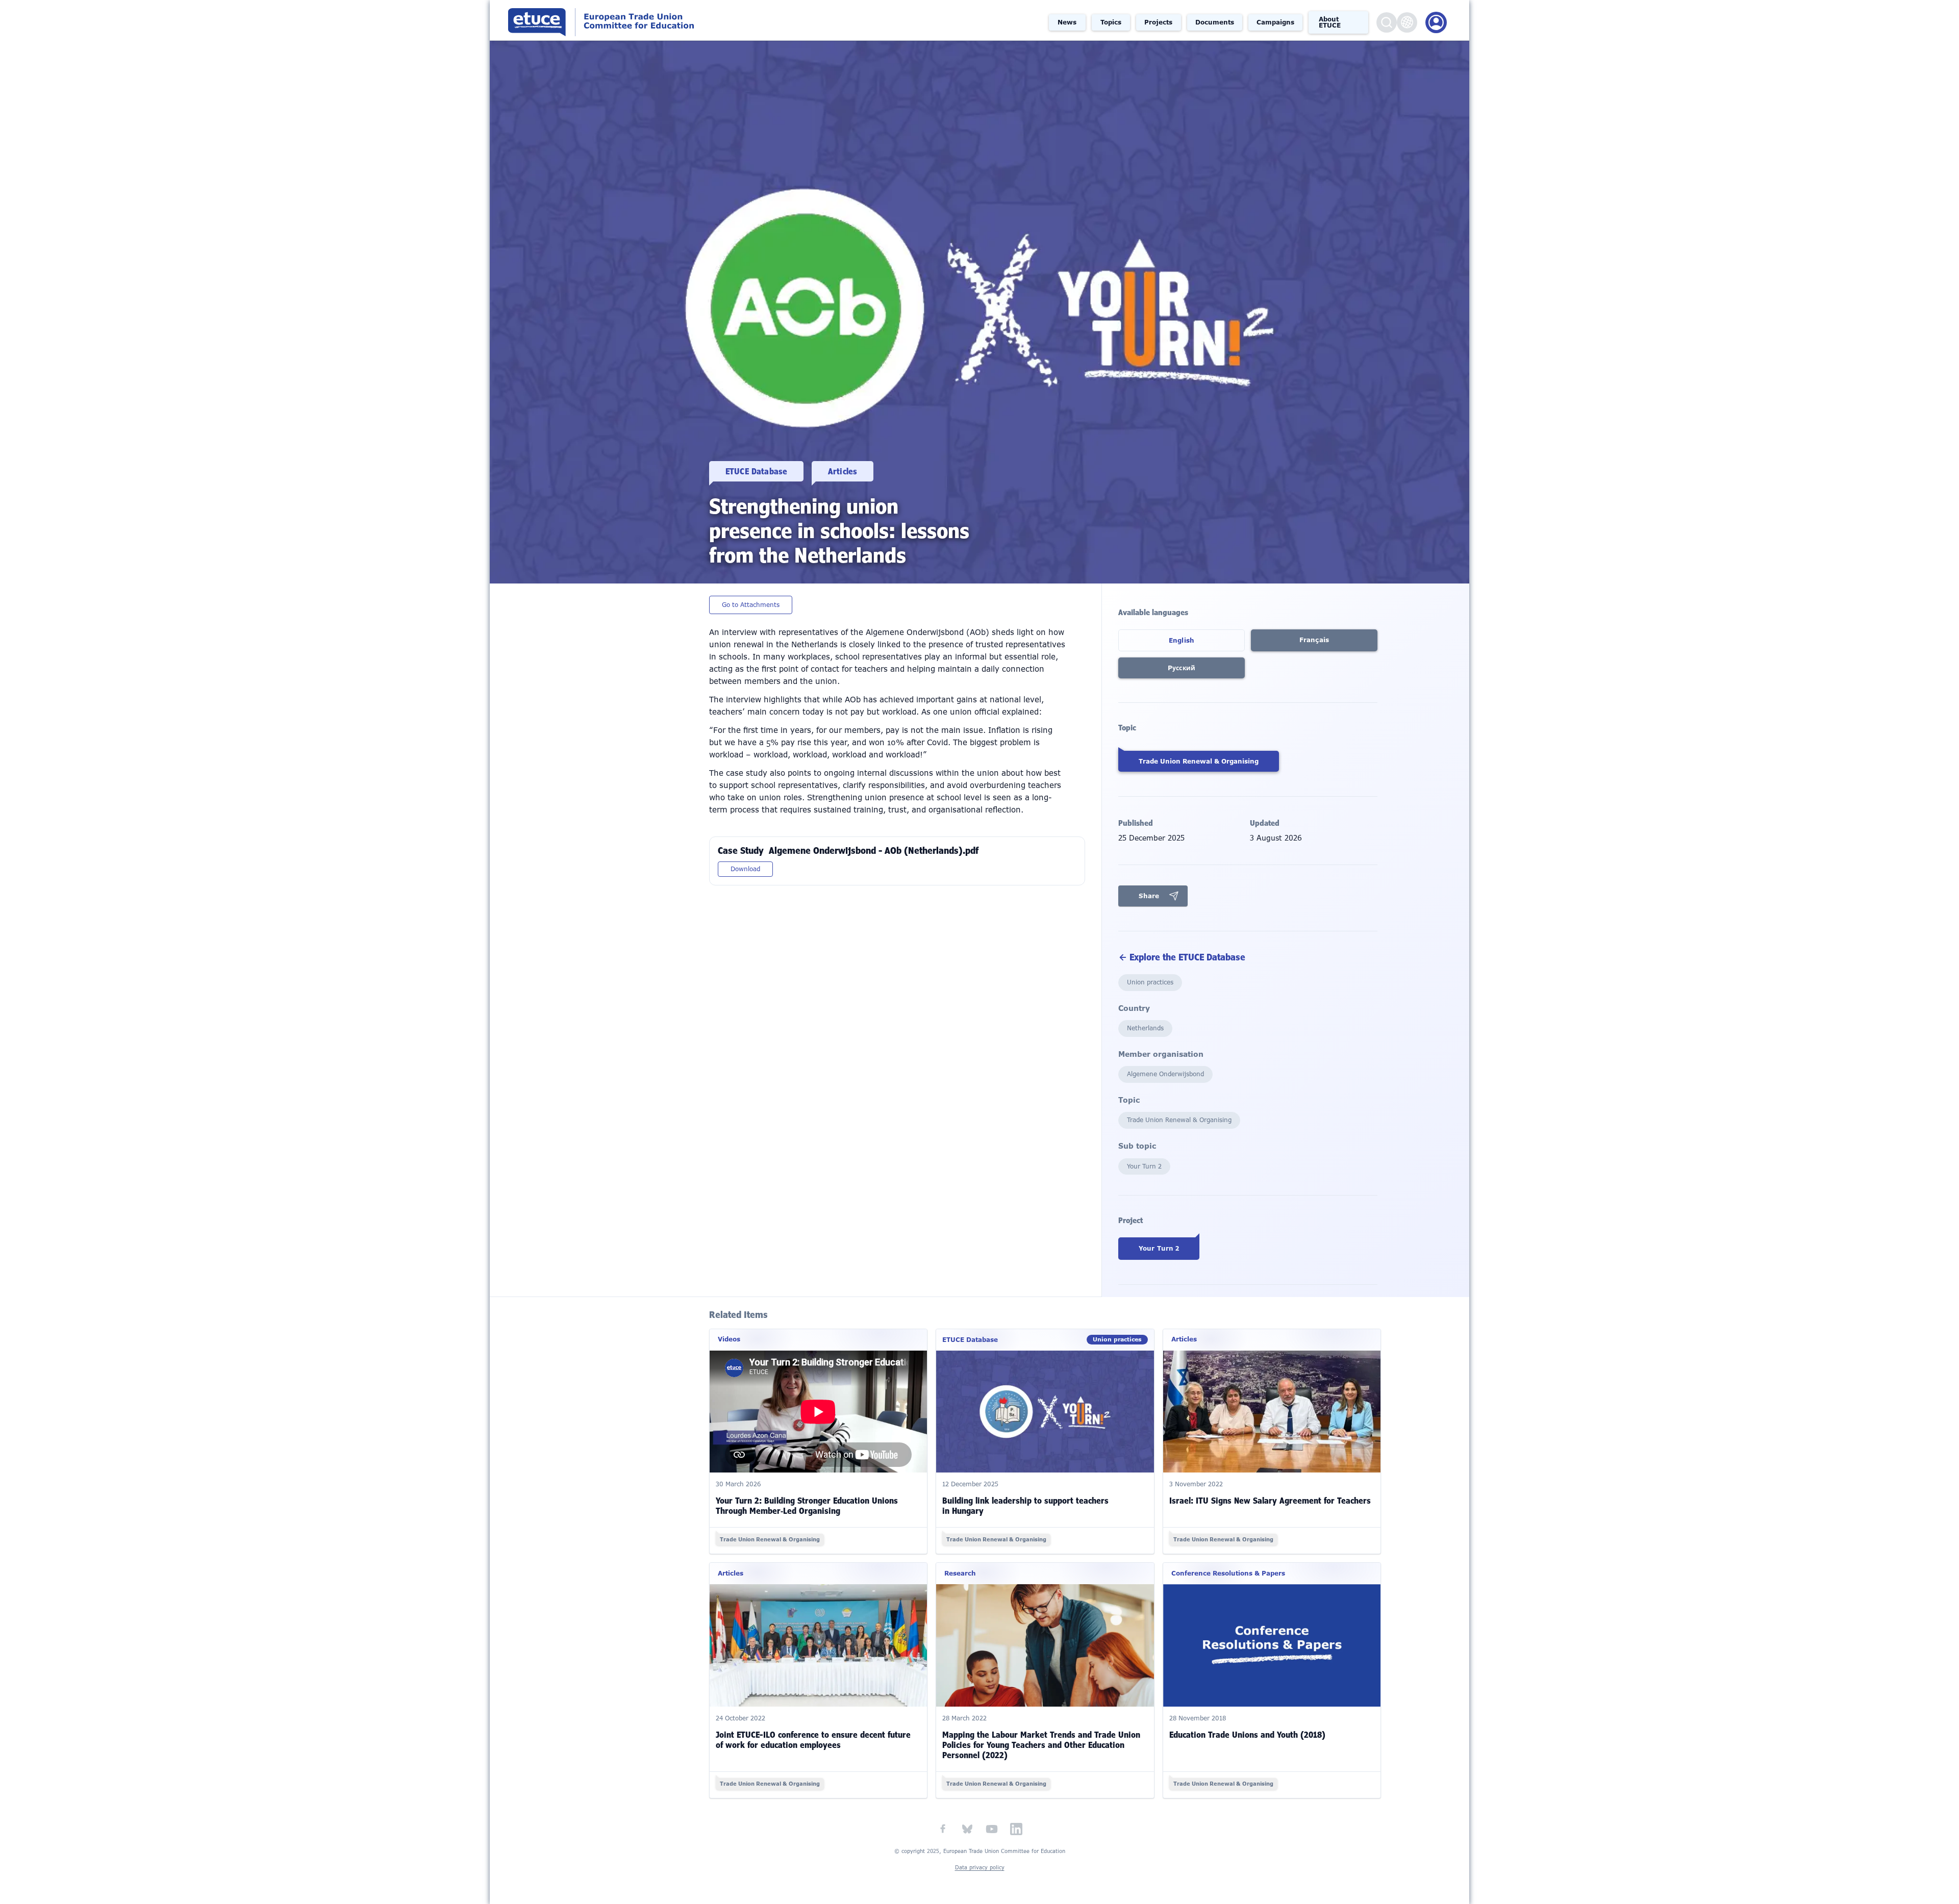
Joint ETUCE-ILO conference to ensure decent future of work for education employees (813, 1740)
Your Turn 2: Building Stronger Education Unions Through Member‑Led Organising (807, 1506)
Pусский (1182, 668)
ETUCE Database (756, 471)
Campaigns (1275, 22)
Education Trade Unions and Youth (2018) (1247, 1735)
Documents (1215, 22)
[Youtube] (992, 1829)
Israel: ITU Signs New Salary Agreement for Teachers (1270, 1501)
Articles (843, 471)
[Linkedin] (1016, 1829)
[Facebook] (943, 1829)
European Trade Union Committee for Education (774, 20)
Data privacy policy (980, 1868)
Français (1314, 640)
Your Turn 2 (1159, 1249)
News (1067, 22)
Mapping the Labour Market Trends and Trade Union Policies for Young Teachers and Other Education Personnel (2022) (1041, 1745)
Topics (1111, 22)
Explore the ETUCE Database (1187, 957)
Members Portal (1436, 22)
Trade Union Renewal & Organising (1199, 761)
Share (1149, 896)
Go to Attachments (751, 605)
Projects (1158, 22)
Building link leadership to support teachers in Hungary (1025, 1506)
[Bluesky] (967, 1829)
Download (745, 869)
